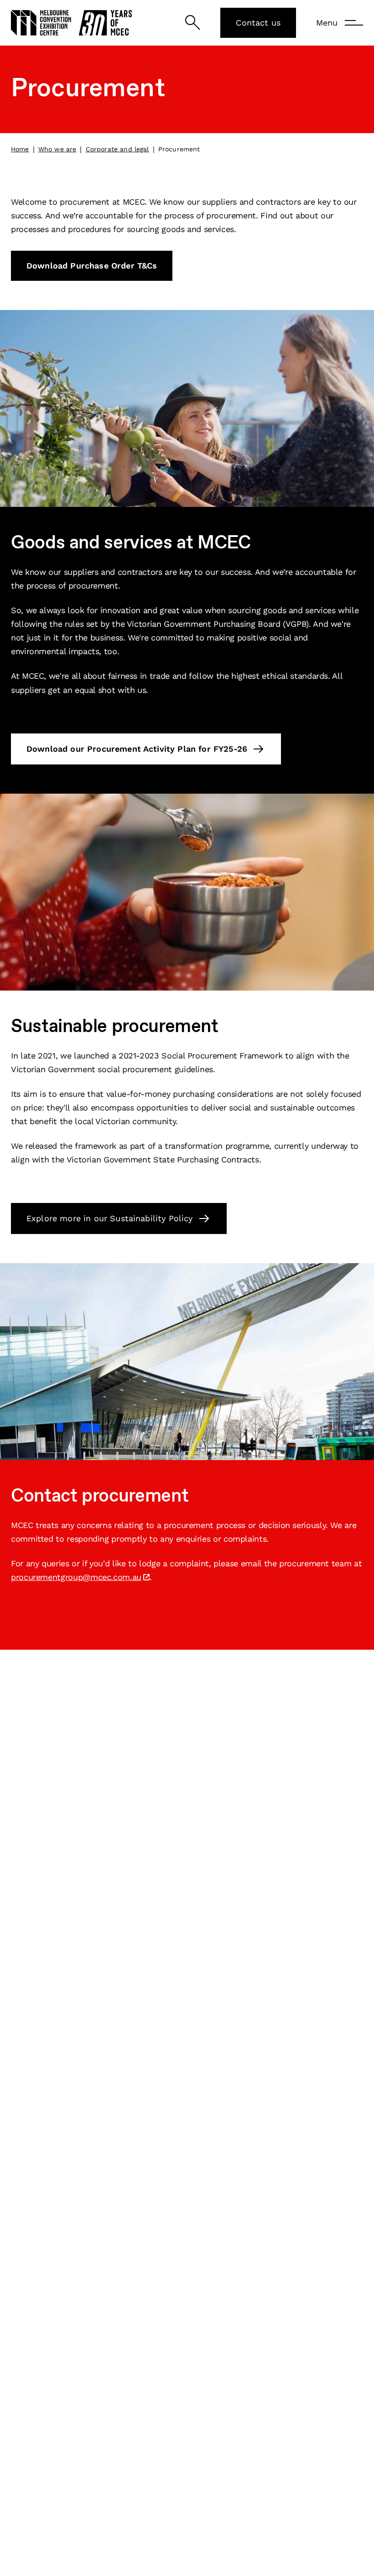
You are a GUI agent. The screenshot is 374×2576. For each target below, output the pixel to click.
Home (20, 149)
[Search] (193, 23)
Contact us (258, 23)
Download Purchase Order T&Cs (92, 266)
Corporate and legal (117, 149)
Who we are (57, 149)
